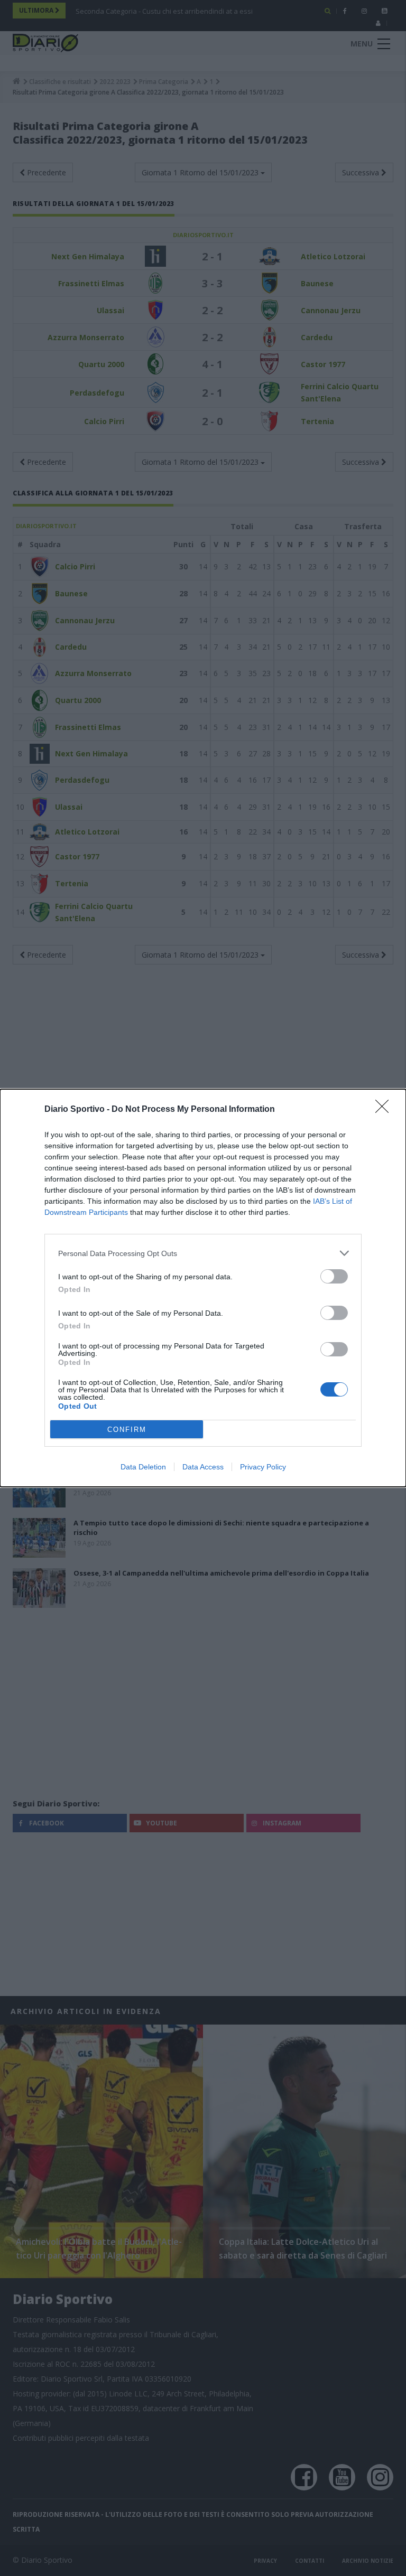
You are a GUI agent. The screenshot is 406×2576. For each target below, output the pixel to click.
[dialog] (203, 1288)
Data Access (203, 1467)
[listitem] (203, 1253)
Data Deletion (143, 1467)
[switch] (334, 1276)
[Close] (385, 1110)
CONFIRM (127, 1430)
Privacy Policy (263, 1467)
